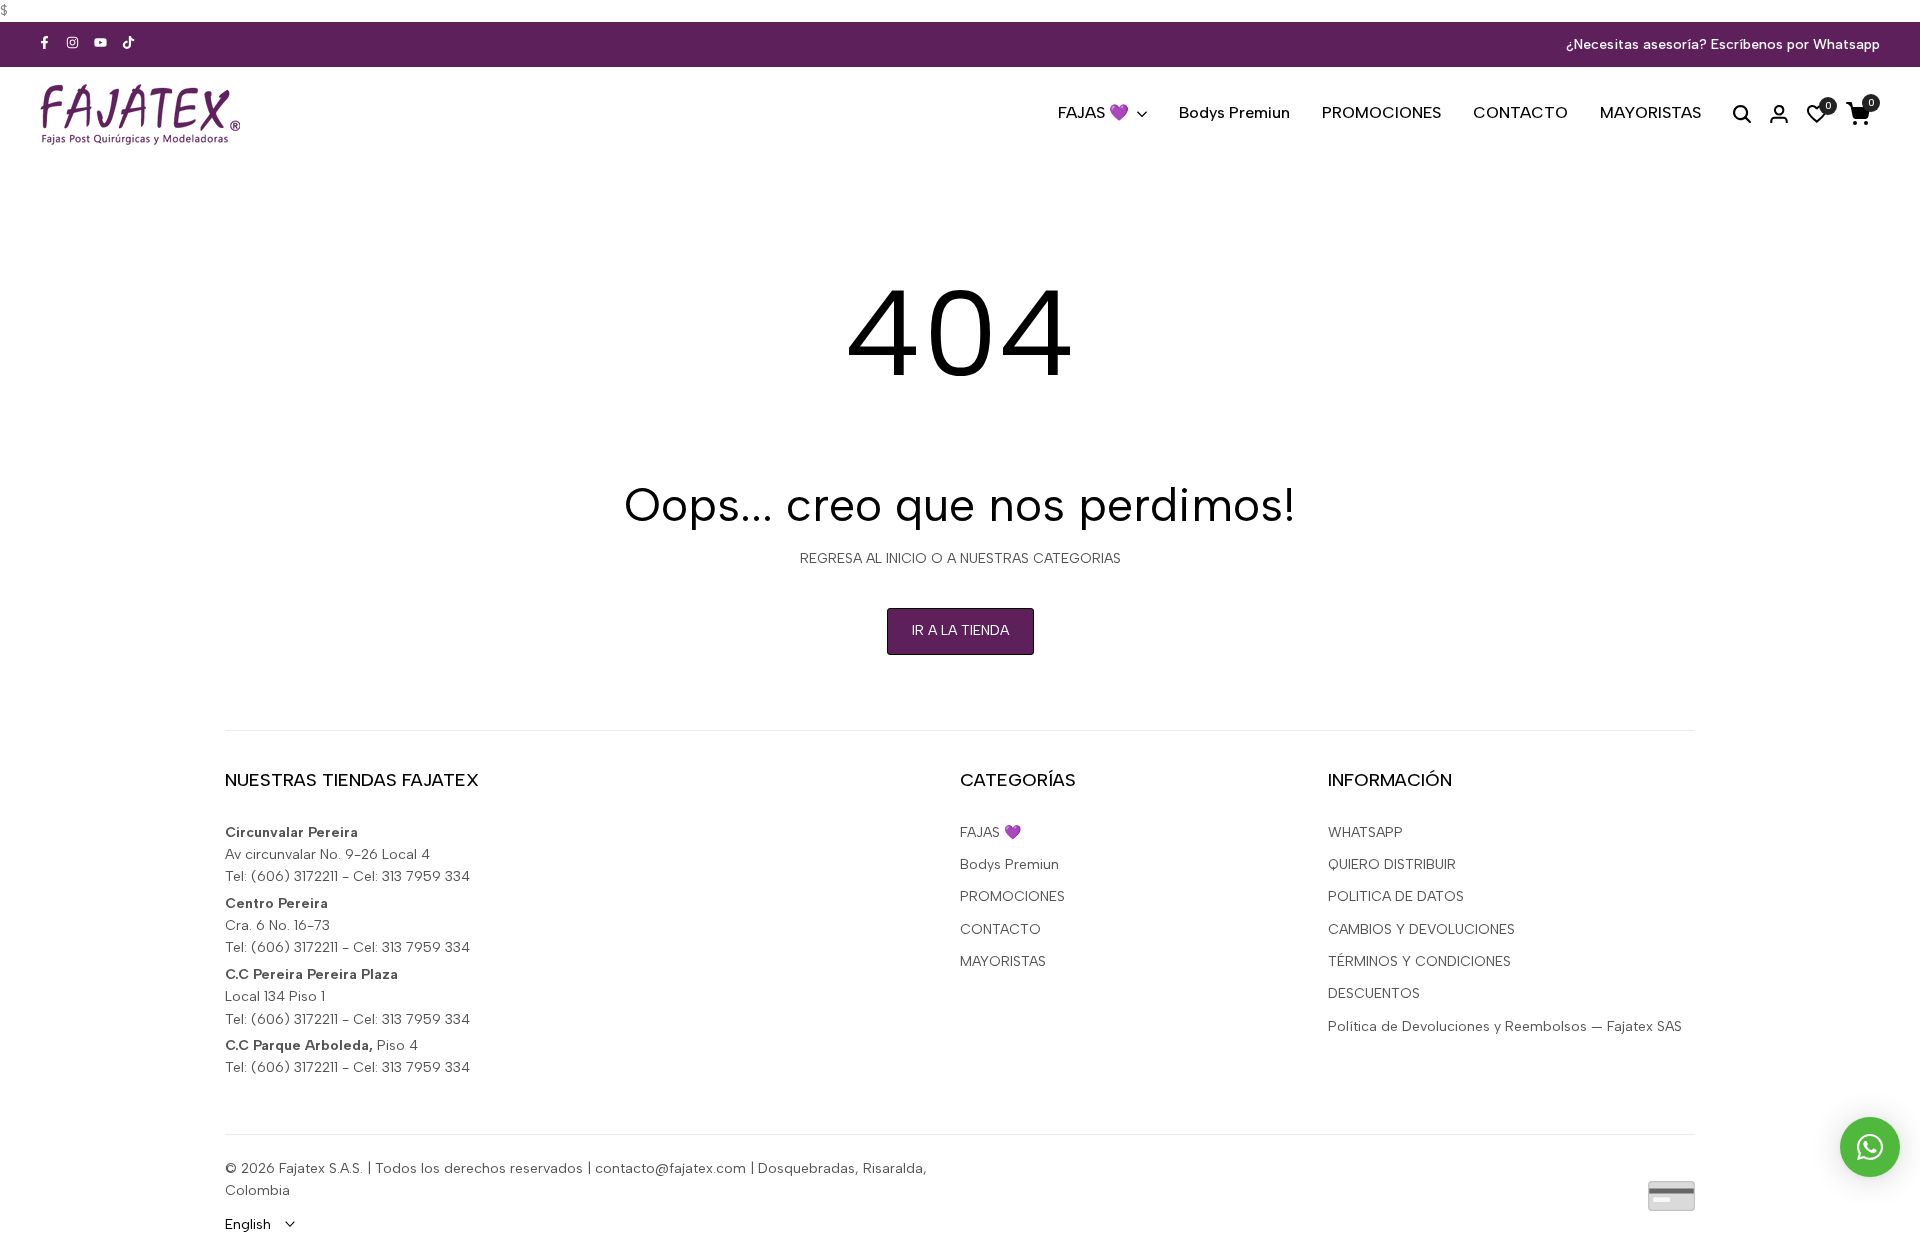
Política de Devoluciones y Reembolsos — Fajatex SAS (1505, 1026)
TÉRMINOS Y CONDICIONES (1419, 961)
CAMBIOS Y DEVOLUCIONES (1421, 929)
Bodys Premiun (1009, 864)
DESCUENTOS (1374, 993)
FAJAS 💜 (990, 832)
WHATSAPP (1365, 832)
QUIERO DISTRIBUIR (1392, 864)
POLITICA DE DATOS (1396, 896)
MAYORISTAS (1003, 961)
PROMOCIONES (1012, 896)
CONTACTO (1000, 929)
